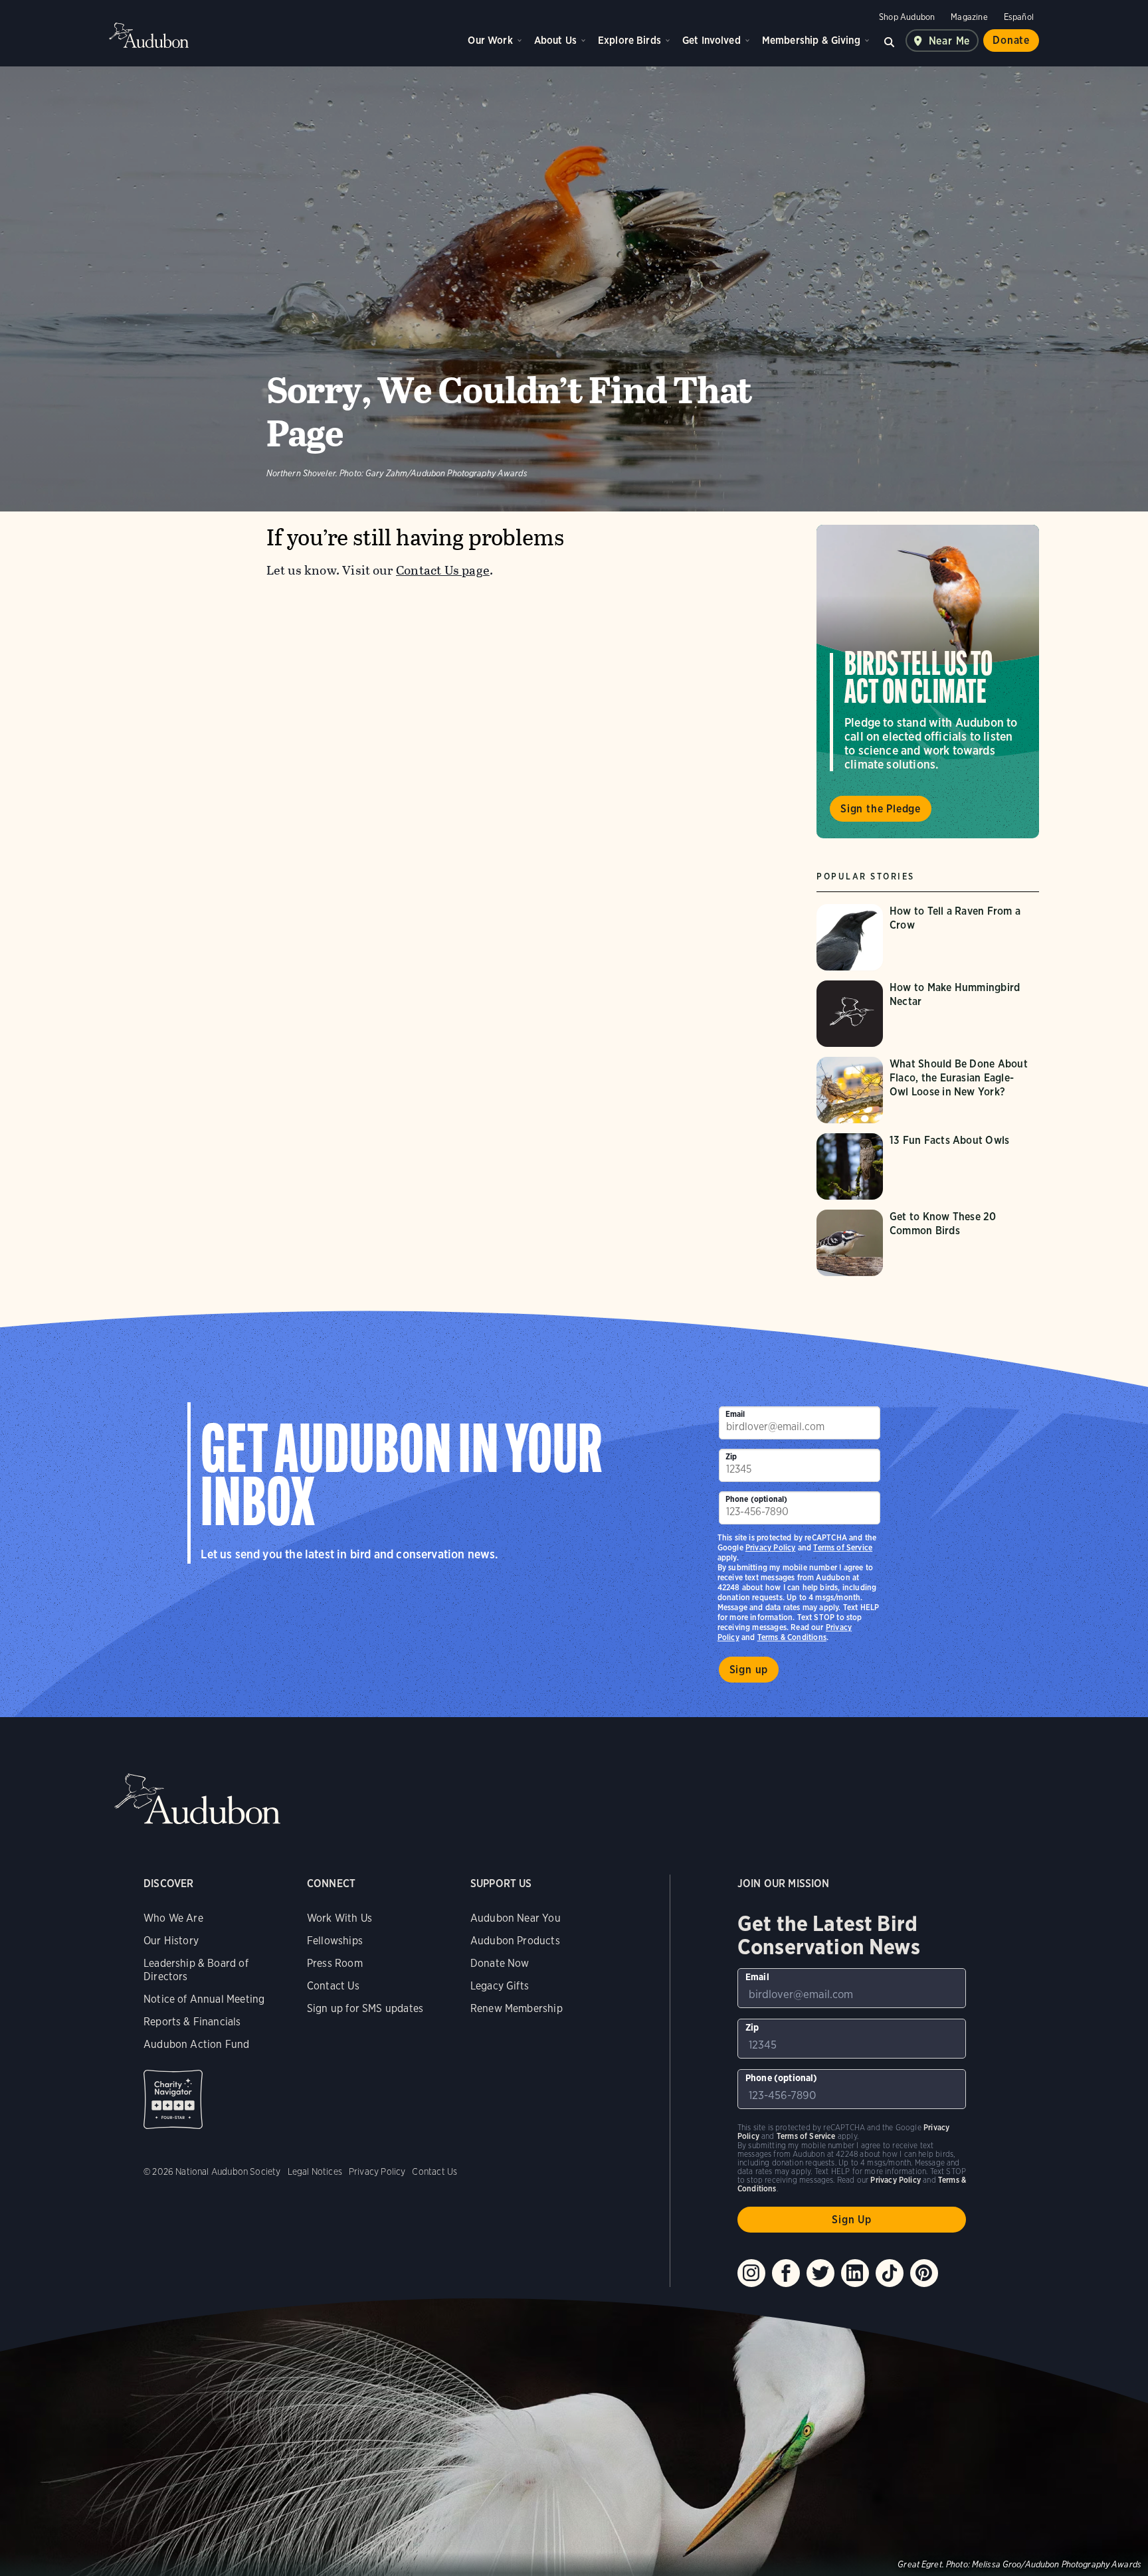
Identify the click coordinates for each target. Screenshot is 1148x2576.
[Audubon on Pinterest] (924, 2273)
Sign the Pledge (881, 809)
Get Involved (712, 40)
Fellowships (335, 1941)
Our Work (490, 40)
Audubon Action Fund (196, 2044)
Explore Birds (629, 40)
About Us (555, 40)
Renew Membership (517, 2008)
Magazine (969, 17)
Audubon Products (515, 1941)
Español (1019, 17)
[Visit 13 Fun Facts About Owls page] (928, 1166)
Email (735, 1414)
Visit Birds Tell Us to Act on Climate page (928, 682)
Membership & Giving (811, 40)
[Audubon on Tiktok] (890, 2273)
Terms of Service (843, 1547)
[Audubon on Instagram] (751, 2273)
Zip (731, 1456)
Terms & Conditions (792, 1637)
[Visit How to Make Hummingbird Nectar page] (928, 1014)
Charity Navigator (173, 2099)
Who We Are (173, 1918)
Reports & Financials (192, 2022)
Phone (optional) (757, 1499)
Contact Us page (443, 570)
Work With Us (339, 1918)
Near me (950, 41)
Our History (171, 1941)
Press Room (335, 1963)
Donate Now (500, 1963)
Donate (1011, 40)
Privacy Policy (771, 1547)
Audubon (149, 35)
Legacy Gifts (500, 1986)
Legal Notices (315, 2171)
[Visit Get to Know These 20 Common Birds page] (928, 1243)
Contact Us (333, 1986)
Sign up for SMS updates (365, 2008)
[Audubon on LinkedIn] (855, 2273)
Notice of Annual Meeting (204, 1999)
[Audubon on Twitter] (820, 2273)
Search (890, 41)
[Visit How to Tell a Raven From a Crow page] (928, 937)
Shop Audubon (907, 17)
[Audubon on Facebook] (786, 2273)
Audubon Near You (516, 1918)
